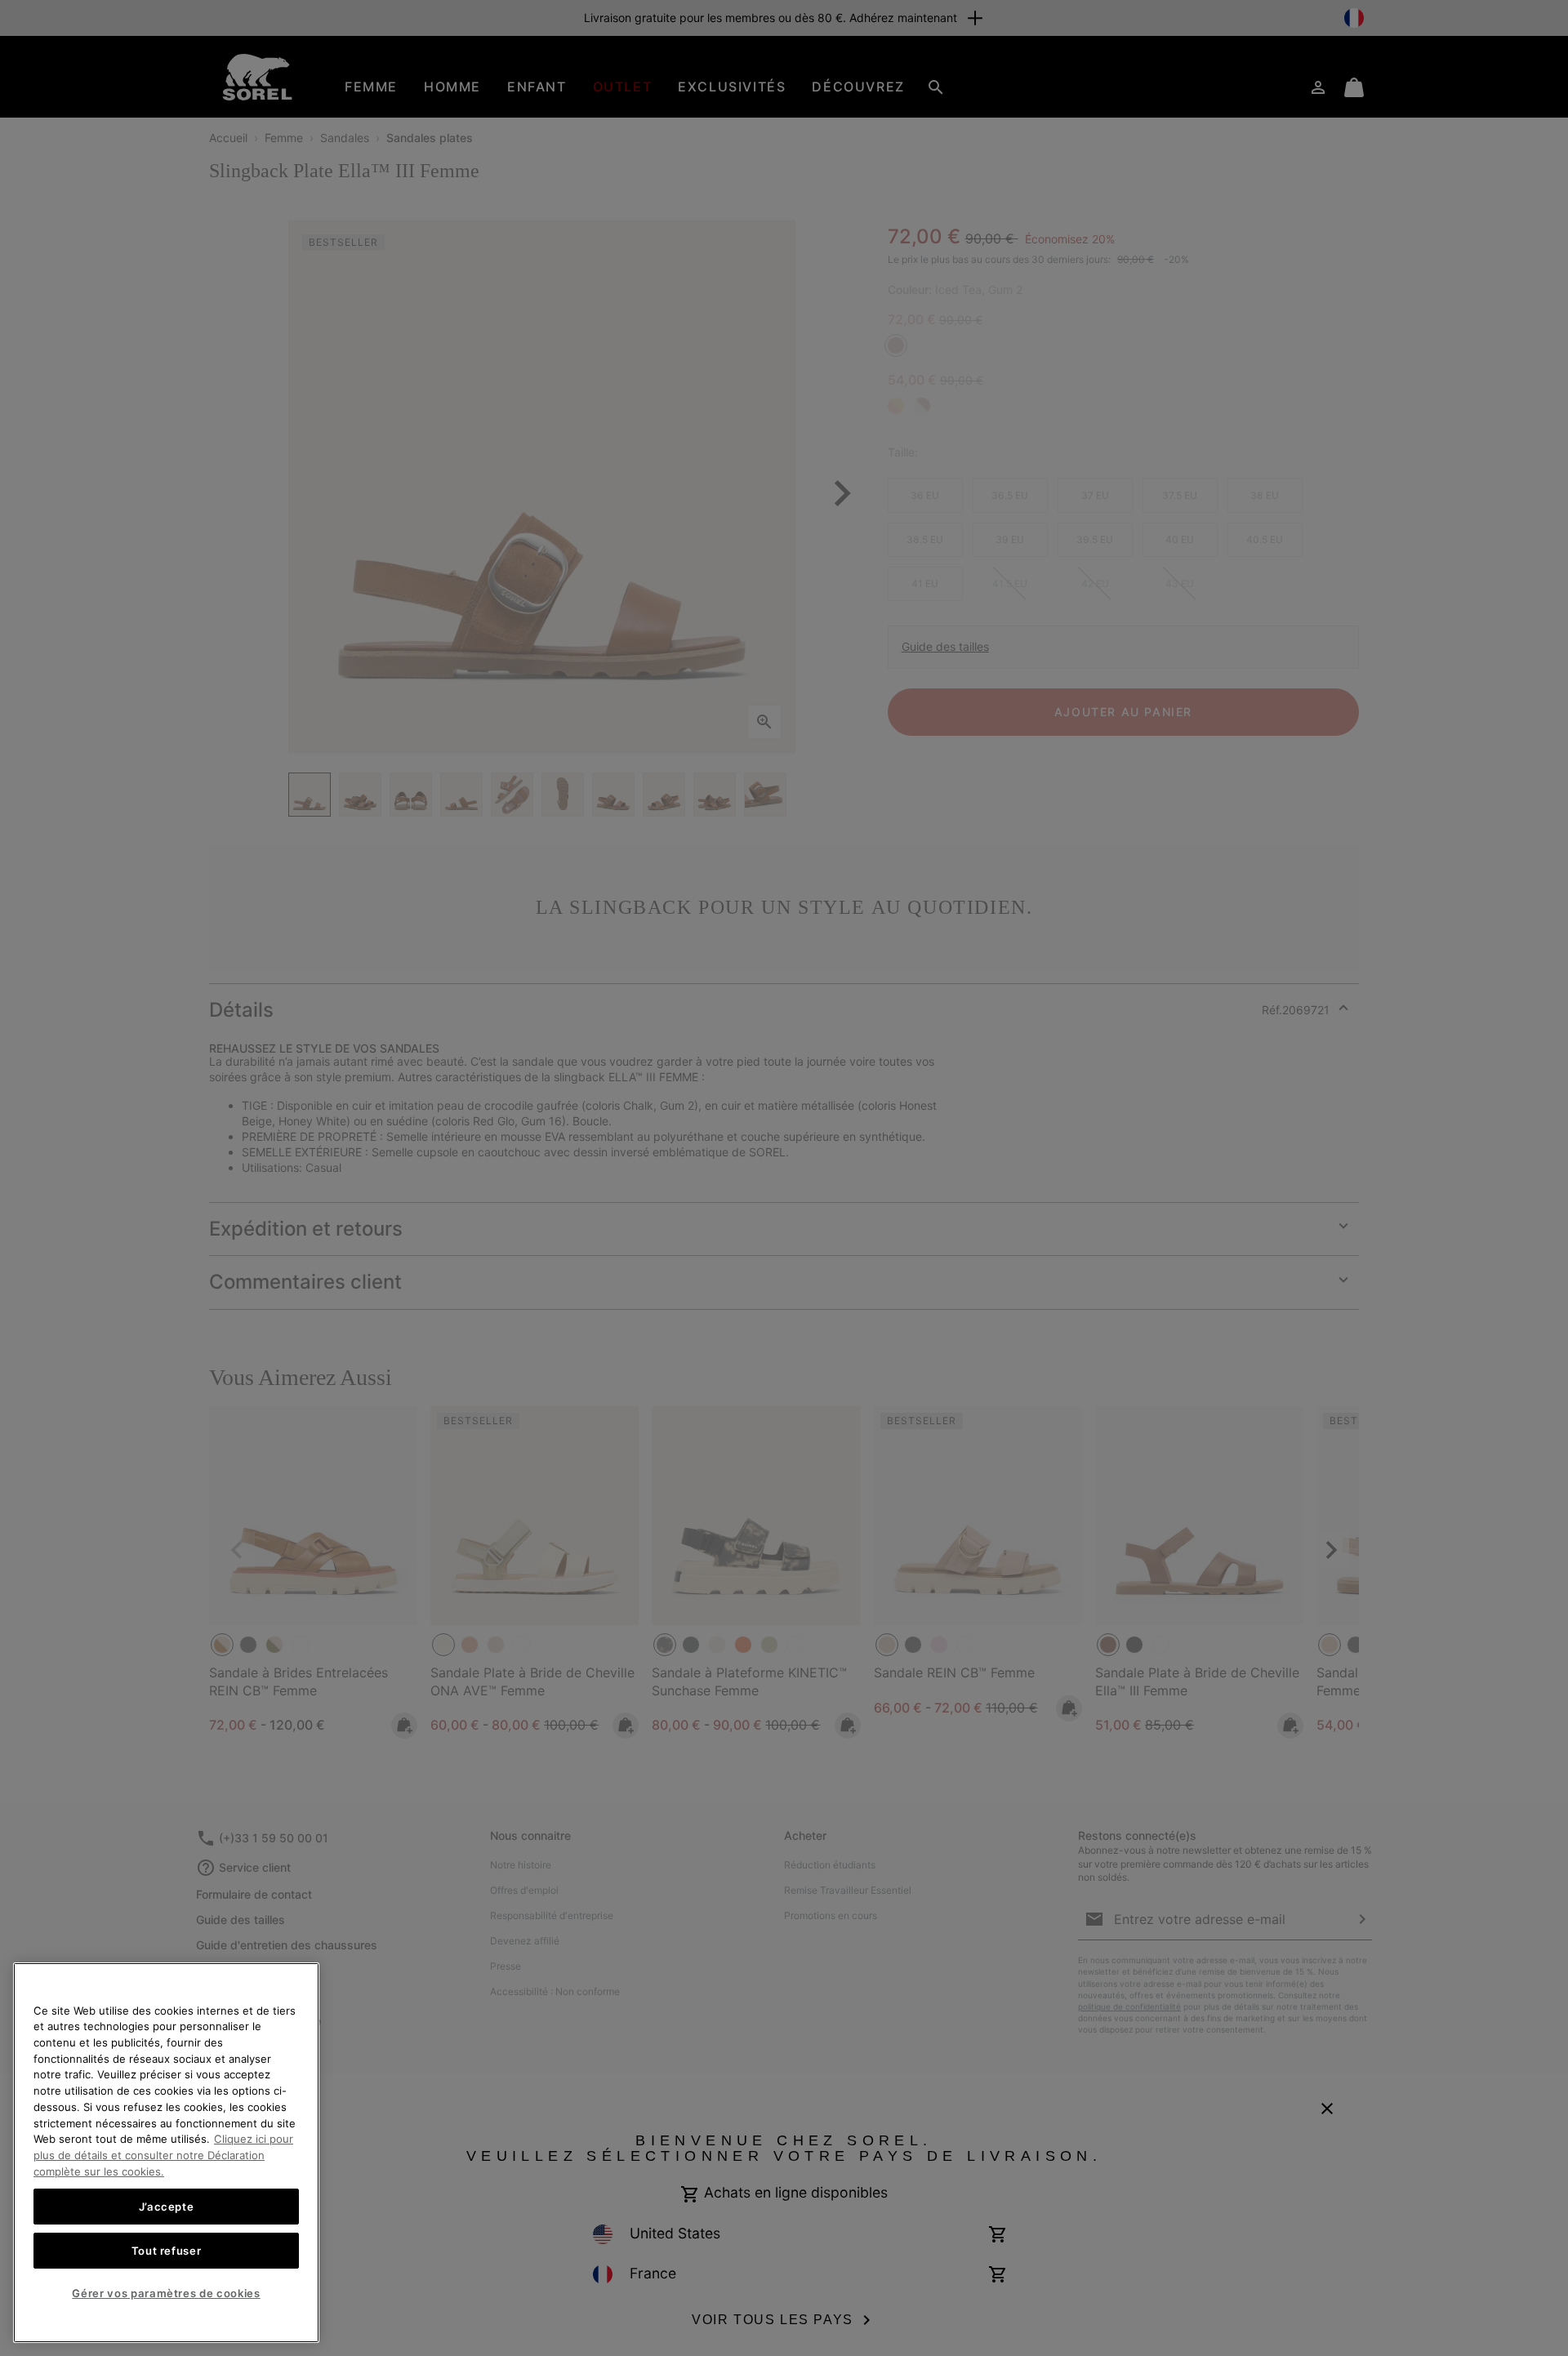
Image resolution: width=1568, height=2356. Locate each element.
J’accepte (167, 2206)
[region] (166, 2153)
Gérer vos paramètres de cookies (166, 2293)
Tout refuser (167, 2250)
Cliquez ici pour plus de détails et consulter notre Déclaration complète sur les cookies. (163, 2155)
